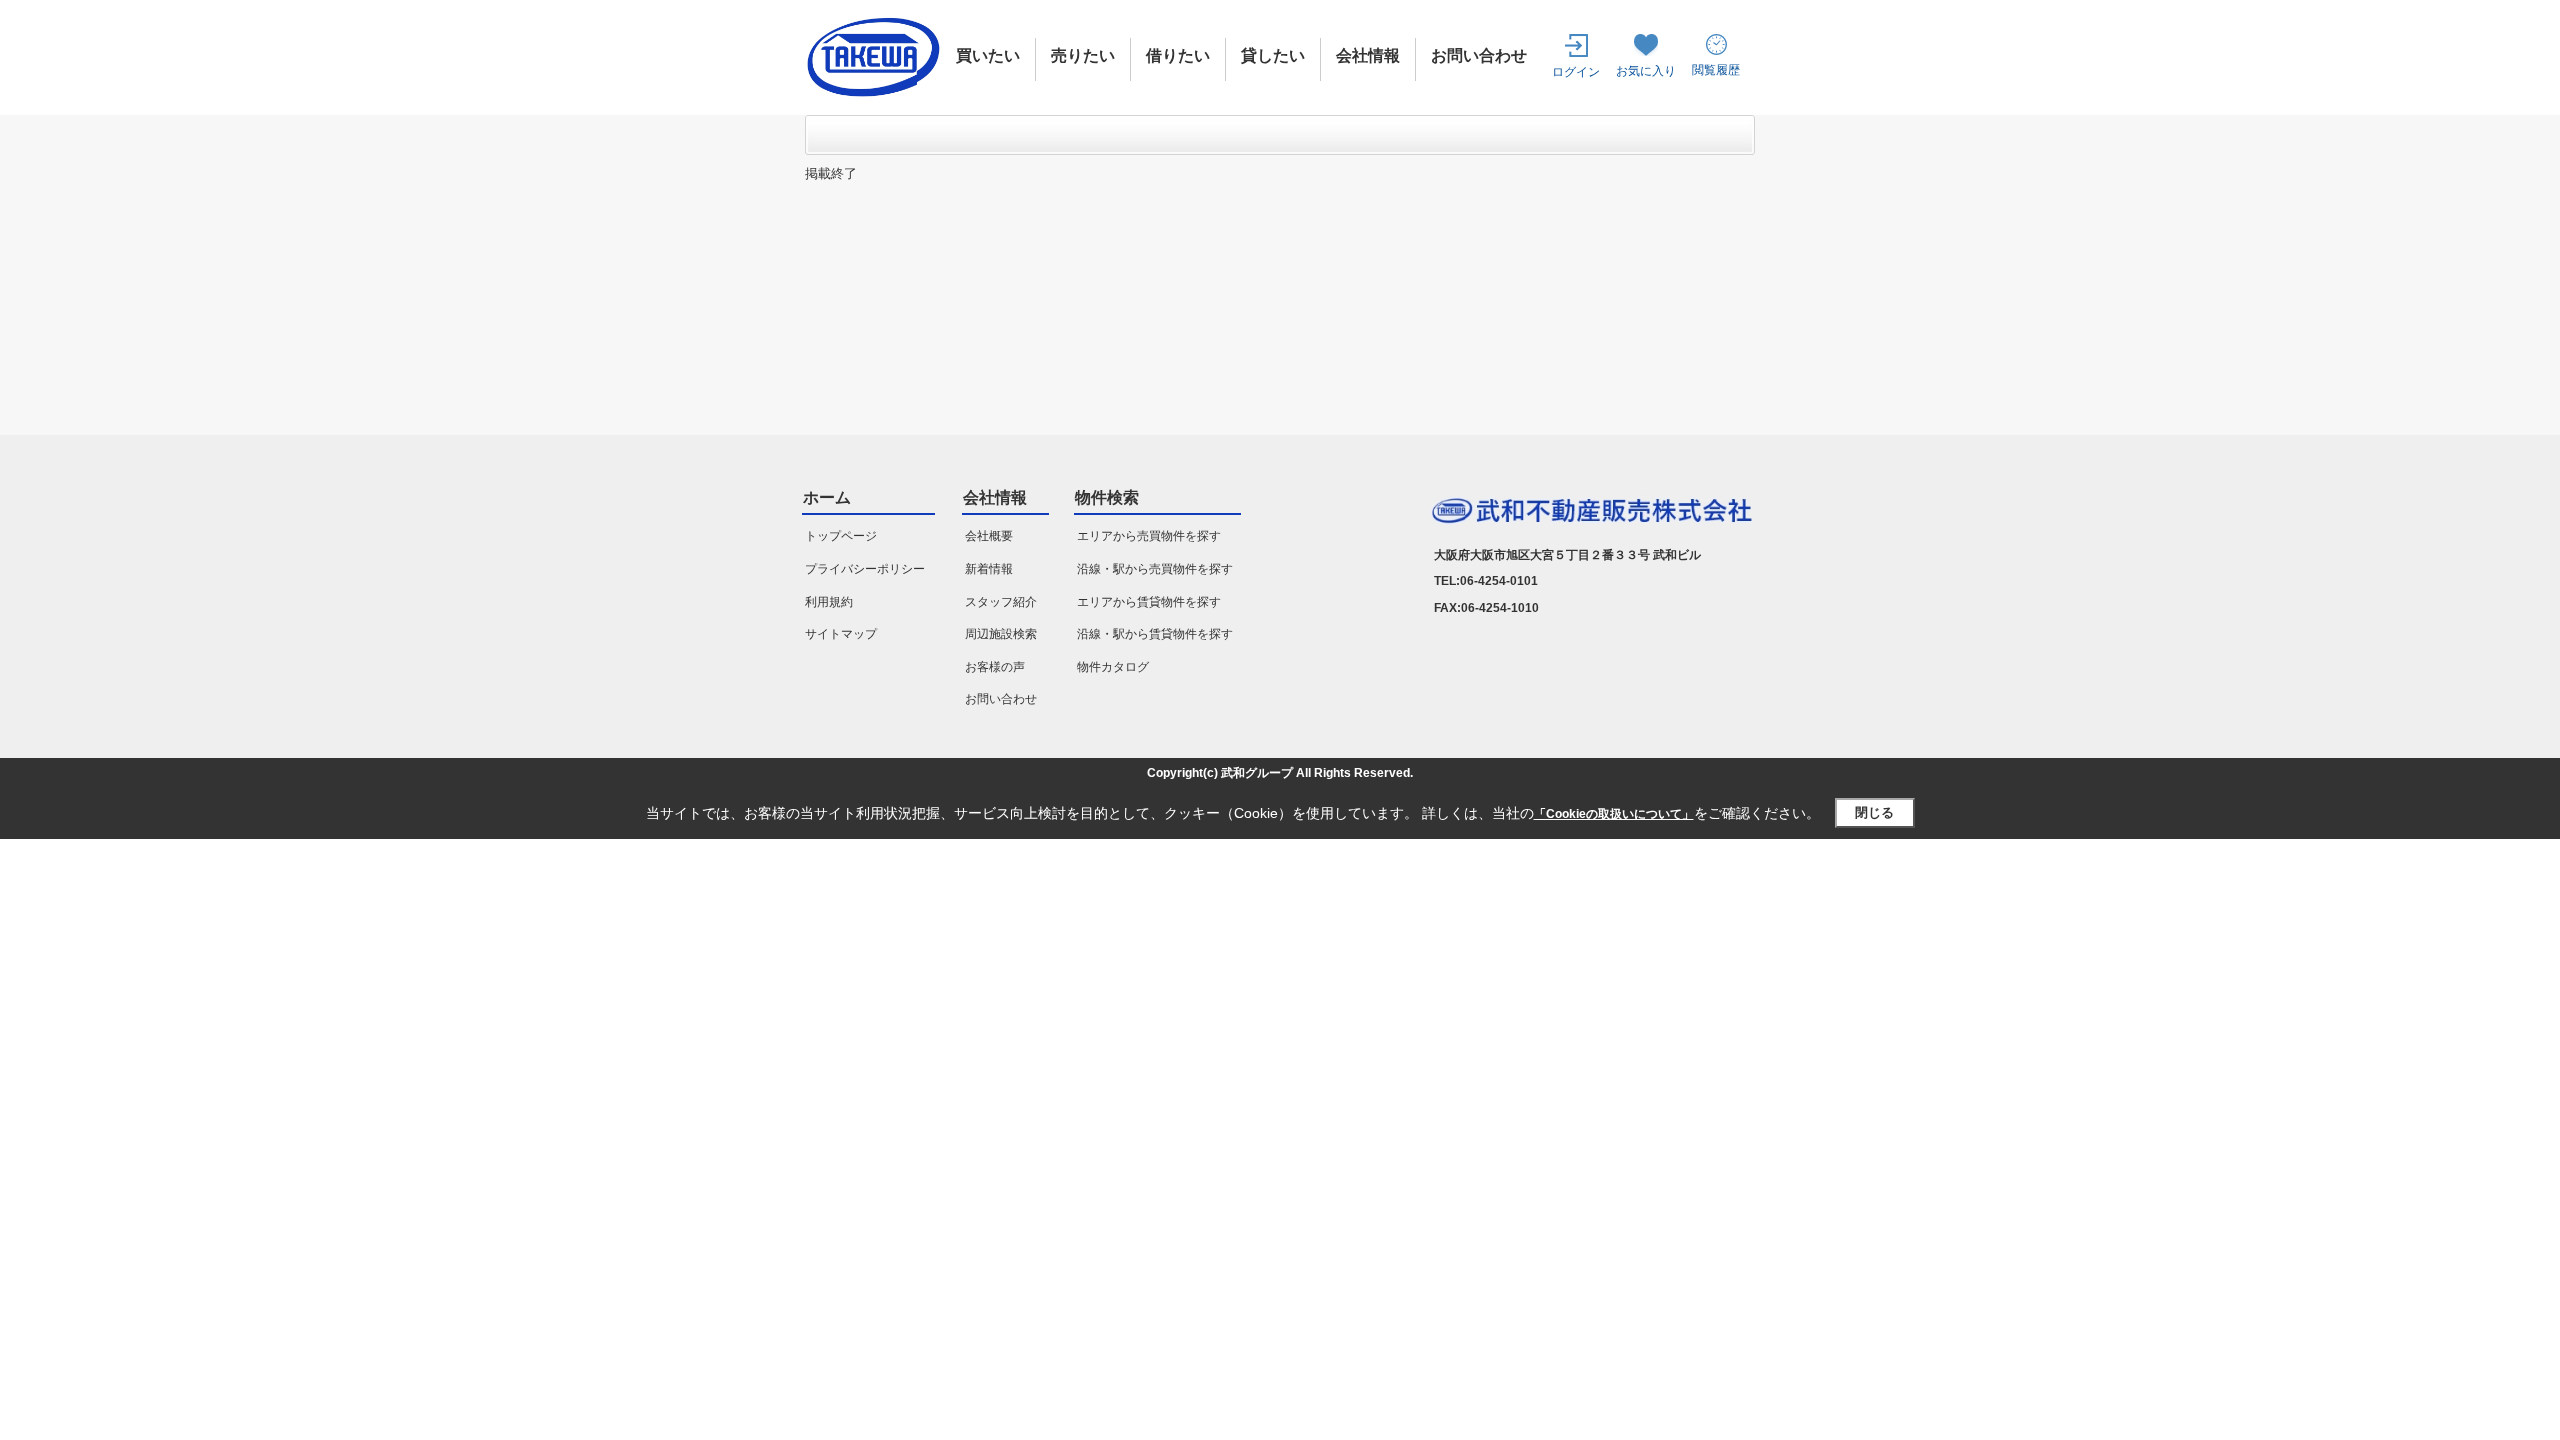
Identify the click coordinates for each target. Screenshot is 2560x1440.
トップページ (841, 536)
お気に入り (1646, 71)
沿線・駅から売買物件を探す (1155, 569)
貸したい (1273, 55)
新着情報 (989, 569)
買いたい (988, 55)
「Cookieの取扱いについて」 (1614, 814)
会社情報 (1368, 55)
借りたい (1178, 55)
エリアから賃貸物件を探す (1149, 602)
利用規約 (829, 602)
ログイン (1576, 72)
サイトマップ (841, 634)
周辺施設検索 (1001, 634)
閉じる (1874, 812)
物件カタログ (1113, 667)
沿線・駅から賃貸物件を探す (1155, 634)
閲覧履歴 (1716, 70)
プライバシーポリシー (865, 569)
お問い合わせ (1479, 55)
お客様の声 (995, 667)
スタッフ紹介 (1001, 602)
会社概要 (989, 536)
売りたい (1083, 55)
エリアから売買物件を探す (1149, 536)
